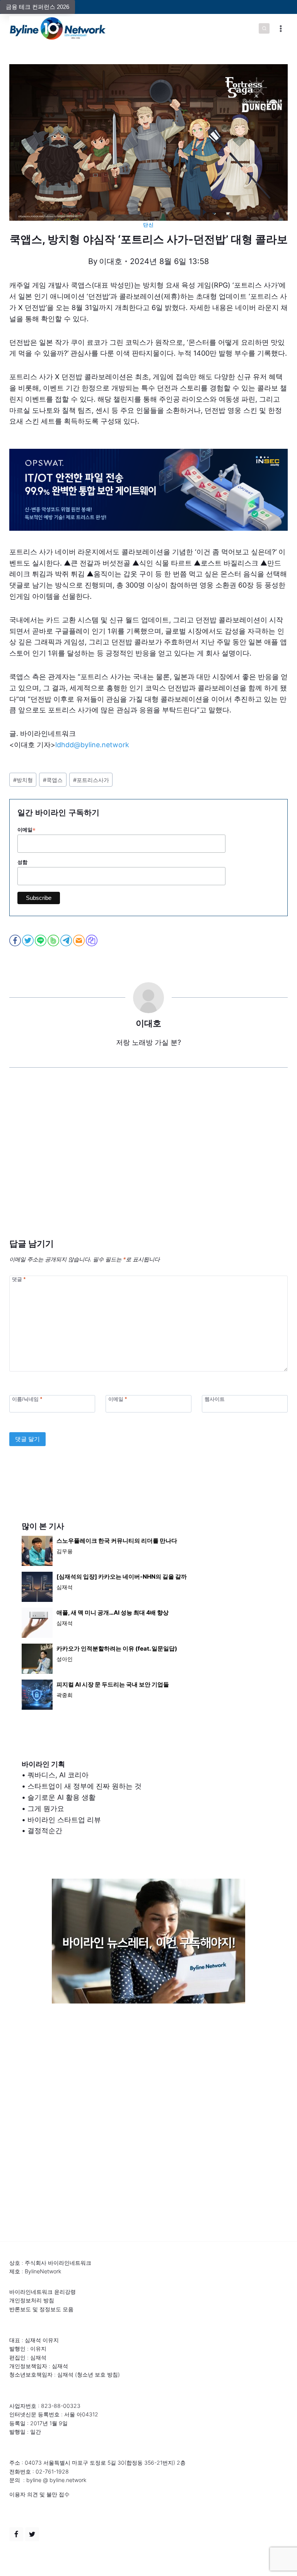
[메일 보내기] (79, 940)
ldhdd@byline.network (92, 745)
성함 (22, 862)
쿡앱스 (53, 780)
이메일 (26, 830)
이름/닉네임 (27, 1399)
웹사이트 (215, 1399)
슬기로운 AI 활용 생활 (61, 1797)
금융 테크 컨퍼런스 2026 (38, 7)
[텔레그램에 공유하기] (67, 940)
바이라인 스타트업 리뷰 (64, 1820)
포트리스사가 (91, 780)
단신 (148, 225)
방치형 (23, 780)
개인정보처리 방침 (32, 2300)
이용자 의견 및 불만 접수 (39, 2494)
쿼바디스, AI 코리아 (58, 1775)
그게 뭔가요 (46, 1808)
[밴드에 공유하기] (54, 940)
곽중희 (65, 1695)
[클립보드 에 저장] (92, 940)
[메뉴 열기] (281, 28)
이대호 (111, 261)
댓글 (19, 1279)
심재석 (65, 1587)
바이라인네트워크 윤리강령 (43, 2292)
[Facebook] (16, 2534)
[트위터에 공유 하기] (28, 940)
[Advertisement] (148, 1165)
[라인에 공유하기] (41, 940)
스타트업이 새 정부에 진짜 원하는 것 (84, 1786)
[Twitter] (32, 2534)
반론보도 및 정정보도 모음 (41, 2309)
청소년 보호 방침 (97, 2374)
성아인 (65, 1659)
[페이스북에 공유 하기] (16, 940)
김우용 (65, 1551)
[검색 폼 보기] (264, 29)
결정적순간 (45, 1831)
